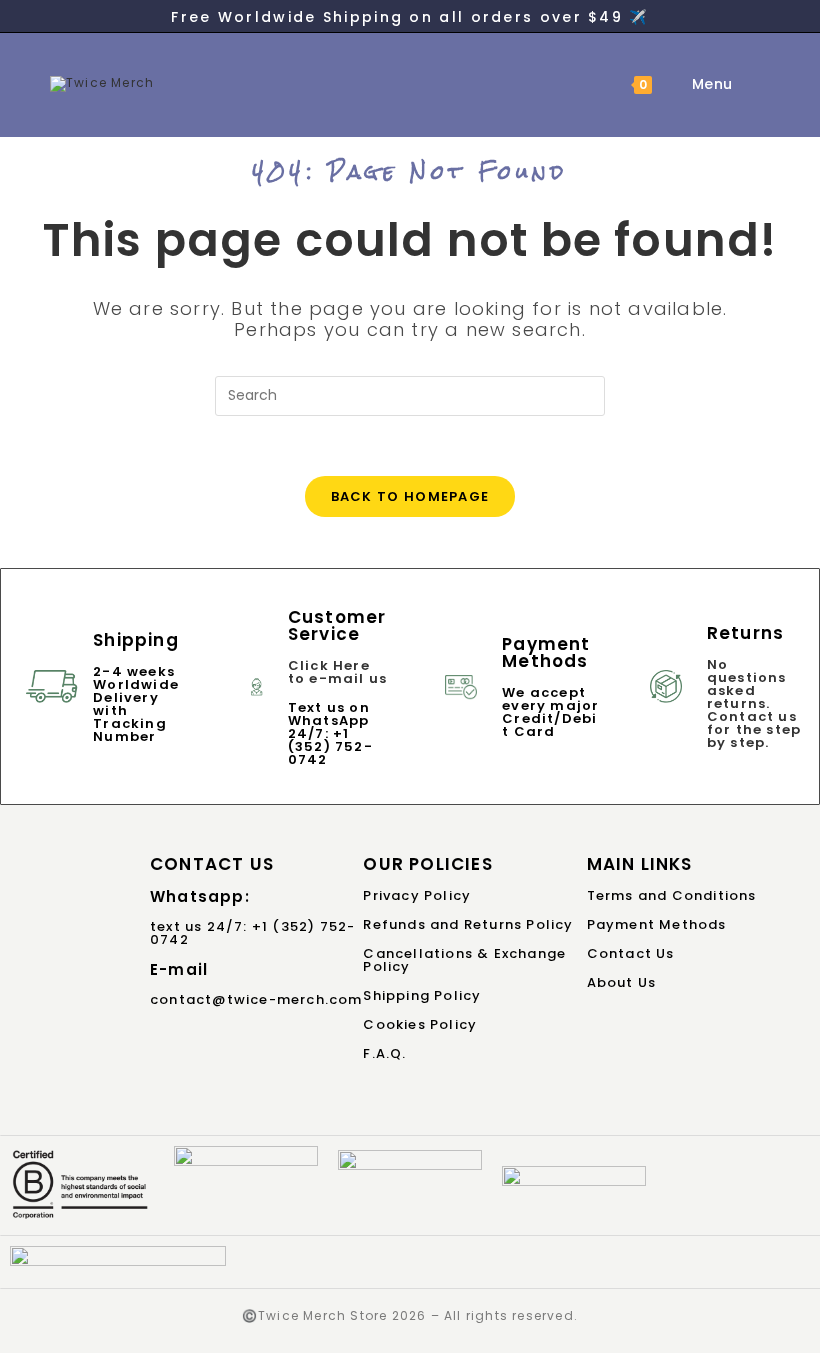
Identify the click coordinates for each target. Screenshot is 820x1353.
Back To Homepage (410, 496)
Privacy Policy (417, 895)
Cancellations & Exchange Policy (464, 960)
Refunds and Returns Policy (468, 924)
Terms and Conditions (672, 895)
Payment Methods (657, 924)
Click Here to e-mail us (337, 672)
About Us (622, 982)
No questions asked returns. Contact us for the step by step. (754, 703)
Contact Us (631, 953)
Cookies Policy (420, 1024)
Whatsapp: (200, 896)
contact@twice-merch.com (256, 999)
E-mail (179, 969)
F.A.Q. (384, 1053)
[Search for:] (749, 84)
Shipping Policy (422, 995)
